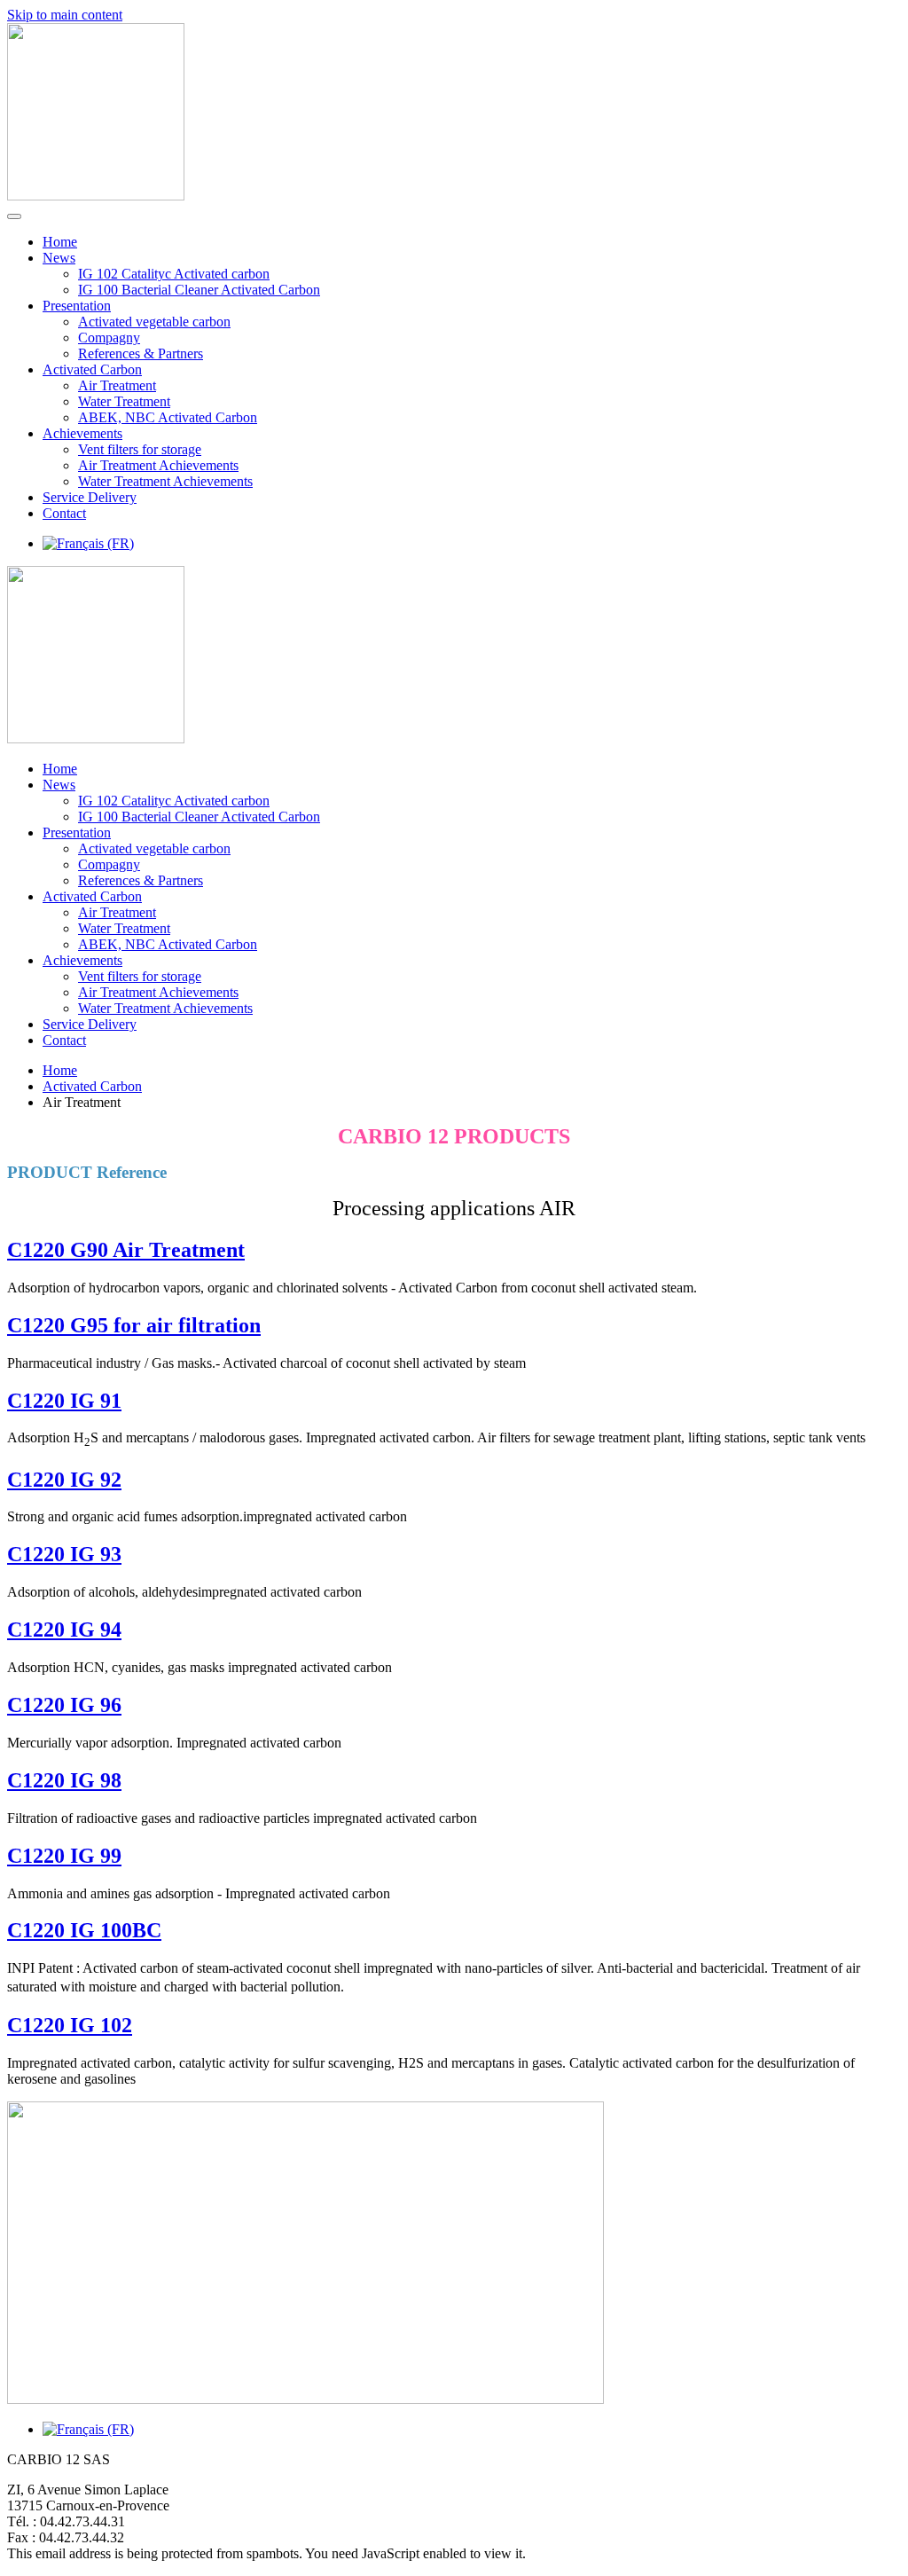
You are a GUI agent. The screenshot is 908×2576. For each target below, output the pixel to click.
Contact (64, 513)
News (59, 258)
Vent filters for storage (140, 449)
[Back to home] (96, 196)
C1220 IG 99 (64, 1856)
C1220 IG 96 (64, 1705)
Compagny (109, 338)
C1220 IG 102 (70, 2025)
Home (60, 242)
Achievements (82, 433)
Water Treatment (124, 401)
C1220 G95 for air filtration (134, 1325)
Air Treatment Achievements (158, 465)
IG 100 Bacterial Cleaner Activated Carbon (199, 290)
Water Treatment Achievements (165, 481)
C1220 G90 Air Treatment (126, 1250)
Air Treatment (117, 385)
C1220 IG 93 (64, 1554)
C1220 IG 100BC (84, 1930)
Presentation (77, 306)
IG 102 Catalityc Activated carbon (174, 274)
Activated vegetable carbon (154, 322)
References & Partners (141, 353)
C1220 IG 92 (64, 1480)
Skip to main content (65, 15)
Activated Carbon (92, 369)
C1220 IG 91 (64, 1401)
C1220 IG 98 (64, 1780)
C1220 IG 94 (64, 1630)
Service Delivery (90, 497)
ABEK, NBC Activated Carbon (168, 417)
